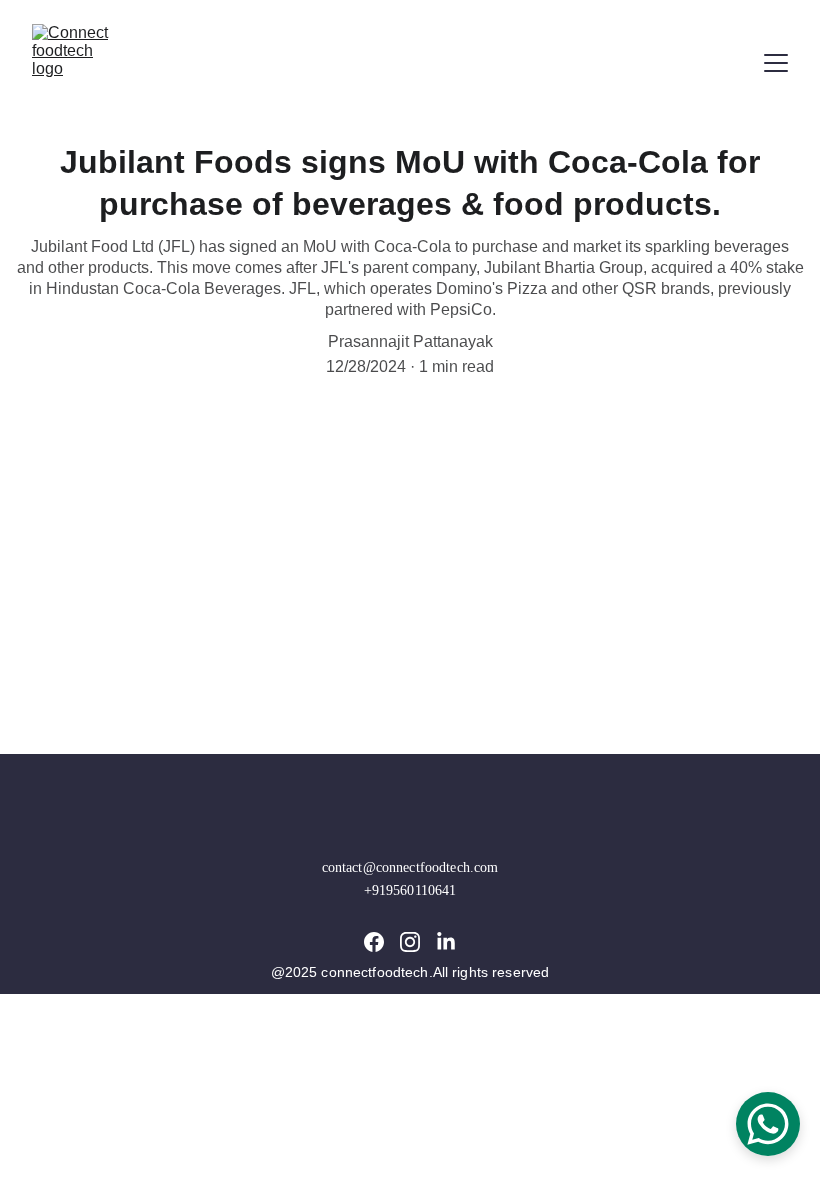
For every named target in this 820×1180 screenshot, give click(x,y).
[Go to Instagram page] (410, 942)
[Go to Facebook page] (374, 942)
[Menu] (776, 63)
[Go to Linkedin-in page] (446, 942)
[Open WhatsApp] (768, 1124)
